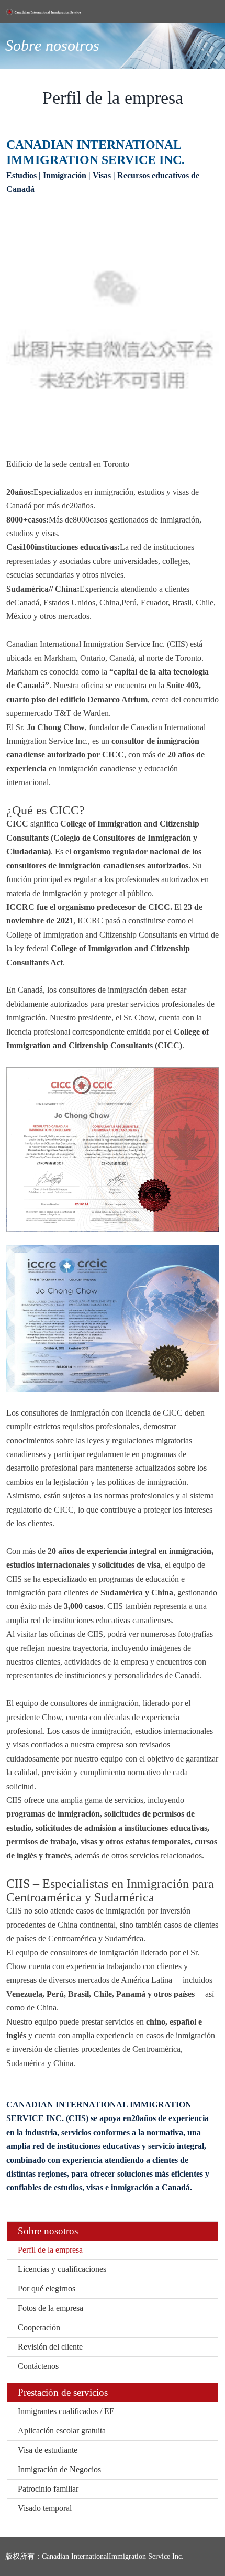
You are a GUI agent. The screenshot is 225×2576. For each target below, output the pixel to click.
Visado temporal (45, 2508)
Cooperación (39, 2327)
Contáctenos (38, 2366)
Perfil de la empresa (50, 2250)
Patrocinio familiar (48, 2489)
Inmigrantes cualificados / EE (66, 2411)
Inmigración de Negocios (59, 2469)
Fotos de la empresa (50, 2308)
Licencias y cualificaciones (62, 2269)
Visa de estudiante (48, 2450)
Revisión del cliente (50, 2347)
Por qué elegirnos (47, 2289)
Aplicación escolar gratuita (62, 2431)
